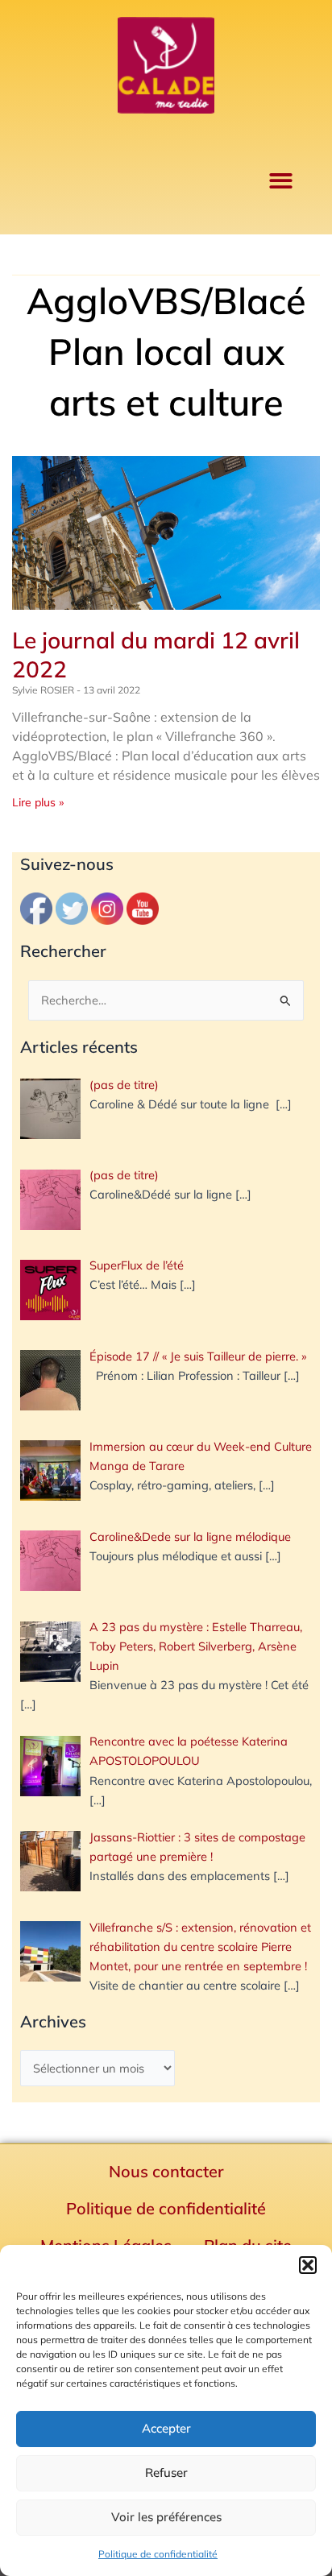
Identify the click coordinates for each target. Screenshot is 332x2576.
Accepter (166, 2428)
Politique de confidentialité (158, 2554)
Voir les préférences (166, 2517)
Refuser (166, 2472)
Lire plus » (38, 802)
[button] (308, 2265)
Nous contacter (166, 2171)
